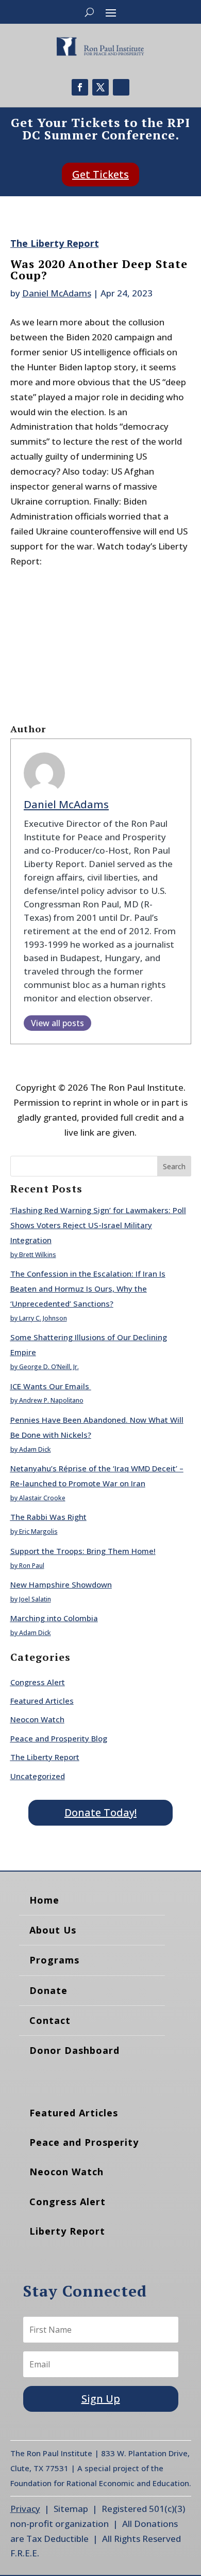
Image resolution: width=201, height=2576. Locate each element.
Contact (50, 2020)
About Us (53, 1930)
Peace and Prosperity (84, 2142)
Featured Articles (42, 1701)
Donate (48, 1990)
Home (44, 1900)
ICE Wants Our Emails (51, 1386)
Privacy (25, 2509)
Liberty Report (67, 2231)
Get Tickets (100, 174)
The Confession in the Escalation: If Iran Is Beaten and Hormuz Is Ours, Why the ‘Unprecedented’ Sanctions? (88, 1289)
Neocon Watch (37, 1719)
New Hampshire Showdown (61, 1584)
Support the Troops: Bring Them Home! (83, 1551)
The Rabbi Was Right (48, 1517)
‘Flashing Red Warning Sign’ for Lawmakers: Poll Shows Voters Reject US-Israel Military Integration (98, 1225)
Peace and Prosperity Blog (59, 1738)
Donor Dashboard (74, 2050)
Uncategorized (38, 1776)
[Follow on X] (100, 87)
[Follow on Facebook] (80, 87)
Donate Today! (100, 1812)
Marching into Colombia (54, 1618)
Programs (54, 1960)
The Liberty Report (55, 243)
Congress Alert (38, 1682)
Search (174, 1166)
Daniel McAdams (57, 293)
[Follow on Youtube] (121, 87)
